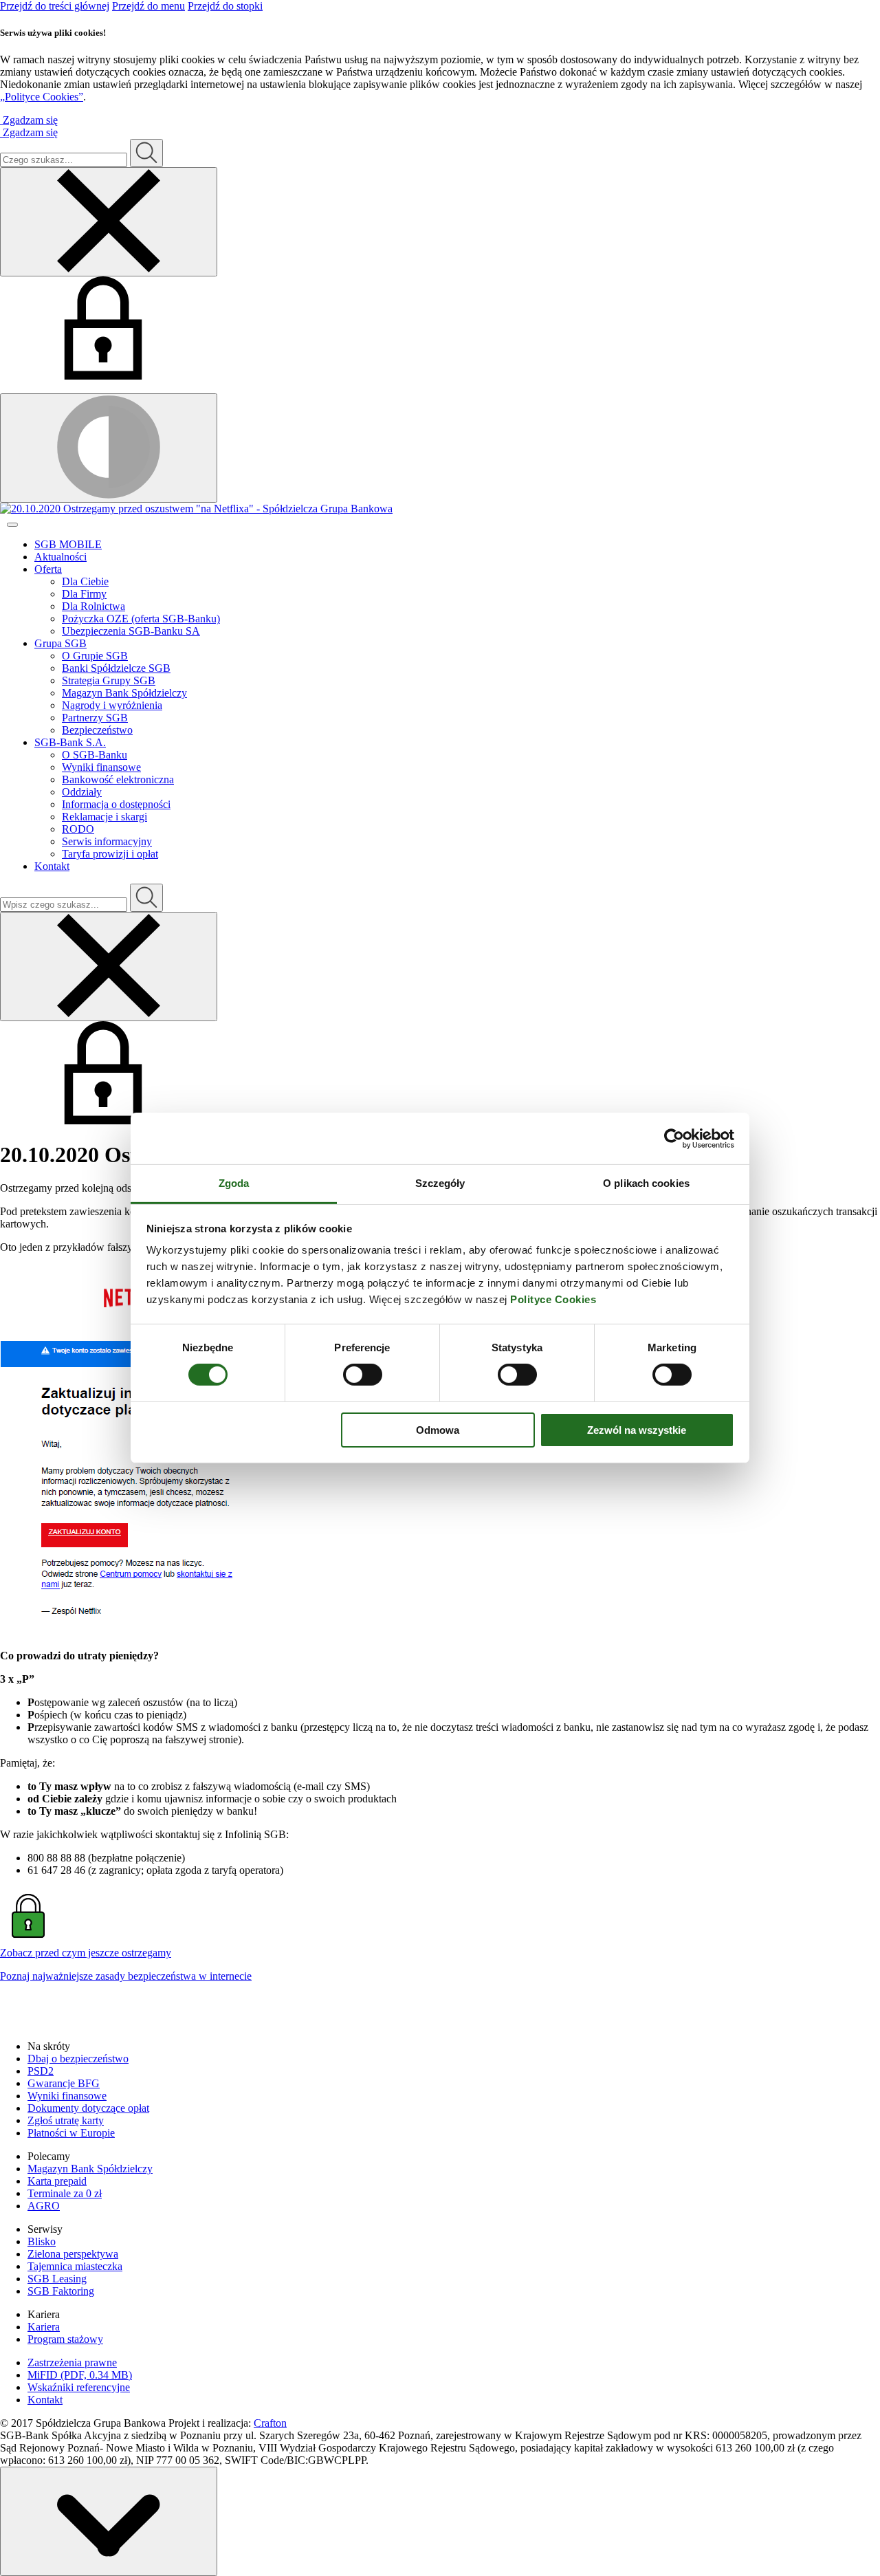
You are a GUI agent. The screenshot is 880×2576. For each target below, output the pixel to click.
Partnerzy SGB (95, 718)
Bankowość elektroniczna (118, 779)
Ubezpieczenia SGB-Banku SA (131, 631)
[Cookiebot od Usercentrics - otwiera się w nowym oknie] (674, 1138)
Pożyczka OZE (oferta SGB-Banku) (141, 619)
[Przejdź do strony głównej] (440, 509)
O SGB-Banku (95, 755)
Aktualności (60, 557)
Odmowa (438, 1430)
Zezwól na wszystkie (637, 1430)
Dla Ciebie (85, 581)
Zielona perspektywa (73, 2254)
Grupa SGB (60, 643)
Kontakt (52, 866)
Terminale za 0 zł (65, 2193)
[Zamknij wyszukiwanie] (109, 222)
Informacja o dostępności (116, 804)
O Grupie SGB (95, 656)
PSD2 (41, 2071)
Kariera (44, 2327)
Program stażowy (65, 2339)
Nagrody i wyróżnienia (112, 705)
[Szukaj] (146, 153)
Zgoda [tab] (234, 1183)
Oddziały (82, 792)
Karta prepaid (57, 2181)
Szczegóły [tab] (440, 1183)
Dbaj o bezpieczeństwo (78, 2059)
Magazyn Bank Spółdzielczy (124, 693)
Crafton (270, 2423)
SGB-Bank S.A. (70, 742)
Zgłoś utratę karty (66, 2120)
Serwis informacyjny (107, 841)
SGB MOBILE (68, 544)
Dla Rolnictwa (93, 606)
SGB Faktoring (61, 2291)
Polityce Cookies (553, 1299)
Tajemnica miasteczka (75, 2266)
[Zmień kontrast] (109, 448)
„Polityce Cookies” (42, 97)
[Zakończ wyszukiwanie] (109, 967)
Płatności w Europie (71, 2133)
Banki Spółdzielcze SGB (116, 668)
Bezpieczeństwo (97, 730)
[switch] (363, 1375)
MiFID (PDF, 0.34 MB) (80, 2375)
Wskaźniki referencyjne (79, 2387)
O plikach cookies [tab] (646, 1183)
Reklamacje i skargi (104, 817)
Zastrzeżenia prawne (72, 2362)
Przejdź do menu (148, 6)
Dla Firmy (84, 594)
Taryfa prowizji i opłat (110, 854)
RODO (78, 829)
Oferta (48, 569)
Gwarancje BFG (64, 2083)
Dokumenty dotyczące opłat (88, 2108)
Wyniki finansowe (101, 767)
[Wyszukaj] (146, 898)
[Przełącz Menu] (12, 525)
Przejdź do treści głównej (55, 6)
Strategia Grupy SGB (109, 680)
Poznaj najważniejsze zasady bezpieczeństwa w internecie (126, 1976)
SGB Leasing (57, 2279)
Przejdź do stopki (225, 6)
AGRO (44, 2206)
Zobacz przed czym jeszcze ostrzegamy (86, 1953)
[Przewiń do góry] (109, 2521)
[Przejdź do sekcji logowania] (103, 376)
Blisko (42, 2241)
